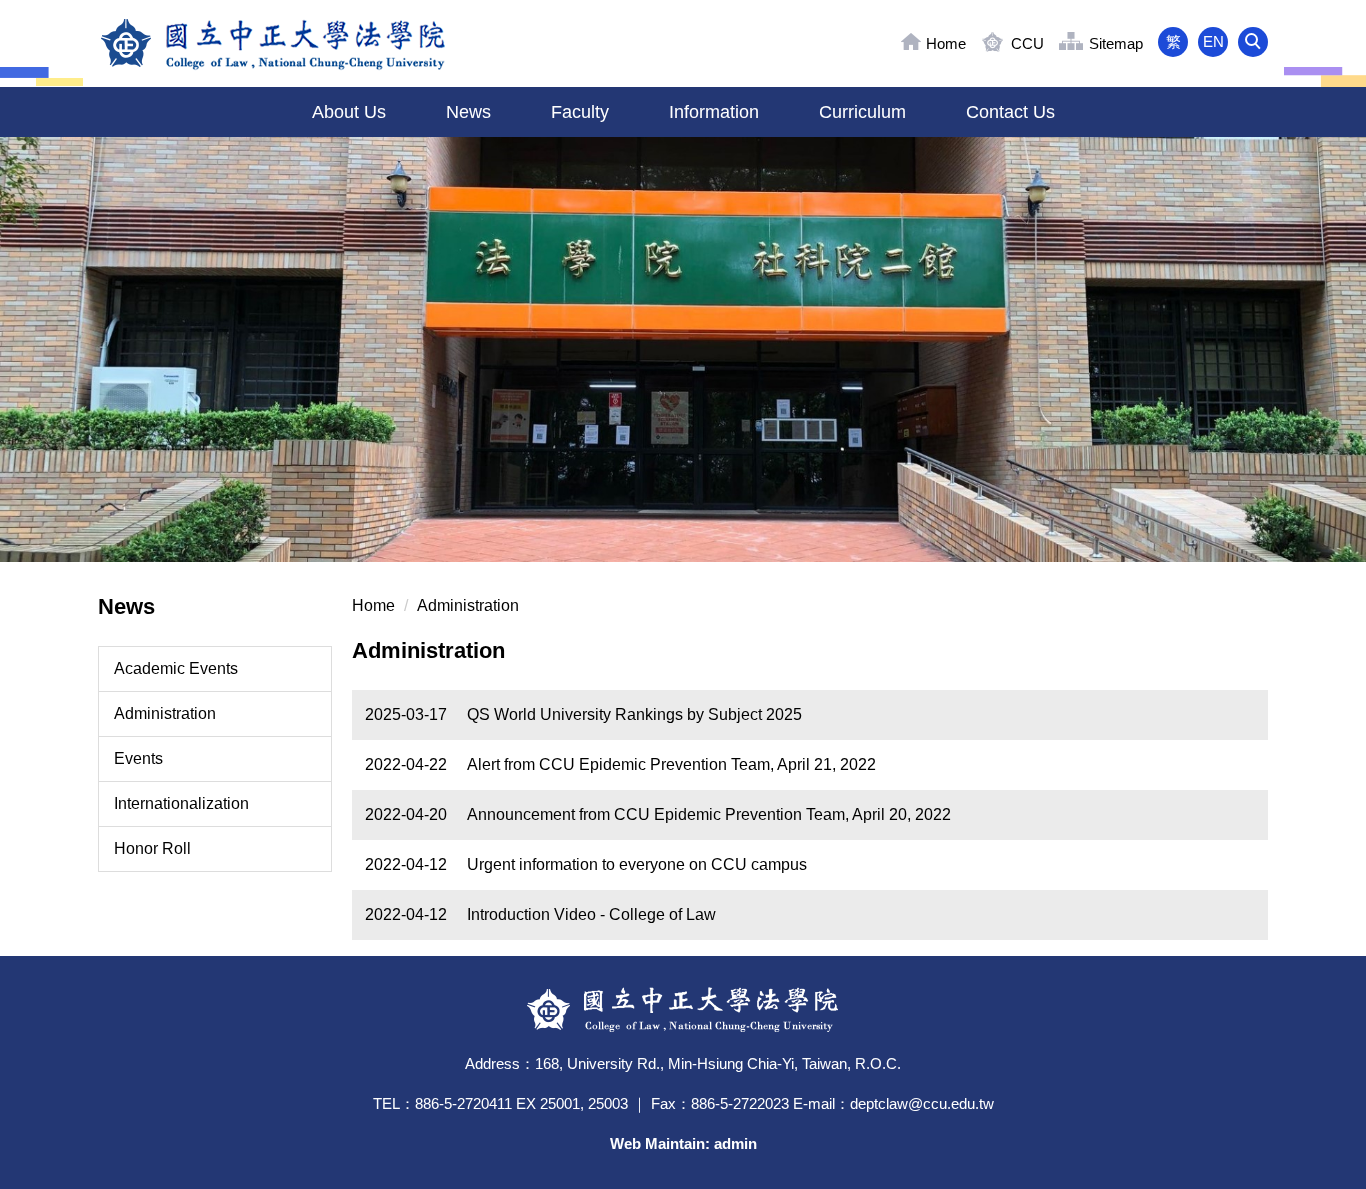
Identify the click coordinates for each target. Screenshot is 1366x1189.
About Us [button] (349, 112)
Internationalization (181, 803)
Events (138, 758)
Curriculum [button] (862, 112)
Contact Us (1010, 112)
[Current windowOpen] (683, 349)
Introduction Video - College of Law (591, 914)
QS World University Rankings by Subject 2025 (634, 714)
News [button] (468, 112)
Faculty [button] (580, 112)
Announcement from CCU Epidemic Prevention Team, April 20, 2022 (709, 814)
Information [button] (714, 112)
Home (946, 43)
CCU (1027, 43)
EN (1213, 41)
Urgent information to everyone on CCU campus (637, 864)
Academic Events (176, 668)
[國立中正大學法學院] (273, 43)
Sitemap (1116, 43)
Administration (165, 713)
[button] (1253, 42)
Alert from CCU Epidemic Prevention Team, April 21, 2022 (671, 764)
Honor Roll (152, 848)
